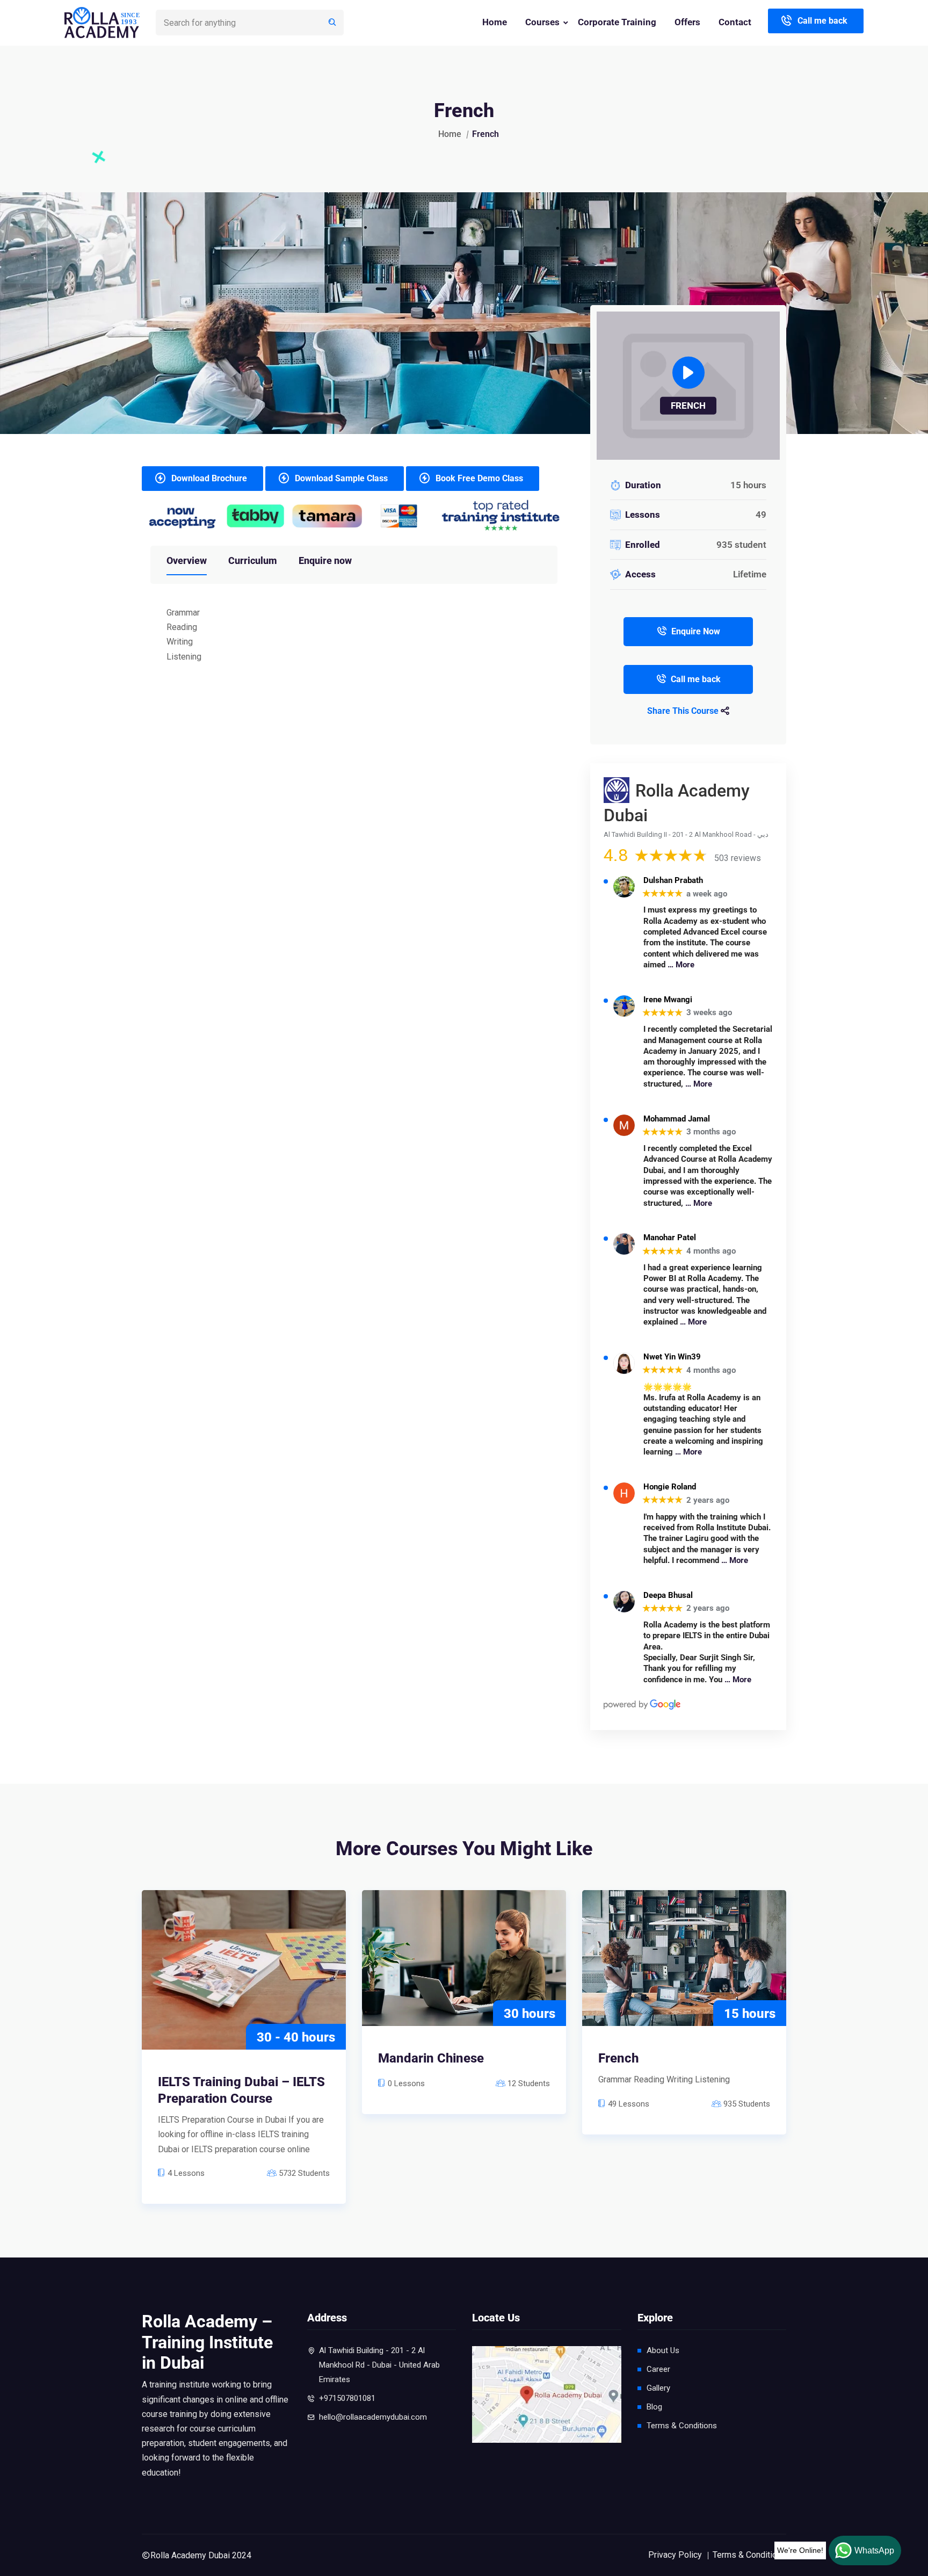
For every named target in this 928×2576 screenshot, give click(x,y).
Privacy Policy (675, 2555)
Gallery (658, 2388)
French (618, 2058)
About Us (663, 2350)
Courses (542, 22)
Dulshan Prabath (673, 881)
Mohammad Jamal (677, 1119)
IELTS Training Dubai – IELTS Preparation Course (241, 2090)
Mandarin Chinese (431, 2058)
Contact (735, 22)
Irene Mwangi (668, 1000)
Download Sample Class (341, 478)
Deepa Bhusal (668, 1595)
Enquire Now (696, 631)
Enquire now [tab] (325, 560)
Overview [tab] (187, 560)
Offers (687, 22)
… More (681, 965)
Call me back (822, 21)
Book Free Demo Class (479, 478)
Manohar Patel (670, 1238)
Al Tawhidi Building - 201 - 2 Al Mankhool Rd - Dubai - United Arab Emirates (379, 2365)
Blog (654, 2407)
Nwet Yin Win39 (672, 1357)
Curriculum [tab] (253, 560)
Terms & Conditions (682, 2426)
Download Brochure (209, 478)
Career (658, 2369)
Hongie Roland (670, 1487)
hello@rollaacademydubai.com (373, 2417)
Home (495, 22)
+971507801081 (347, 2398)
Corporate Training (617, 22)
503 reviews (738, 858)
